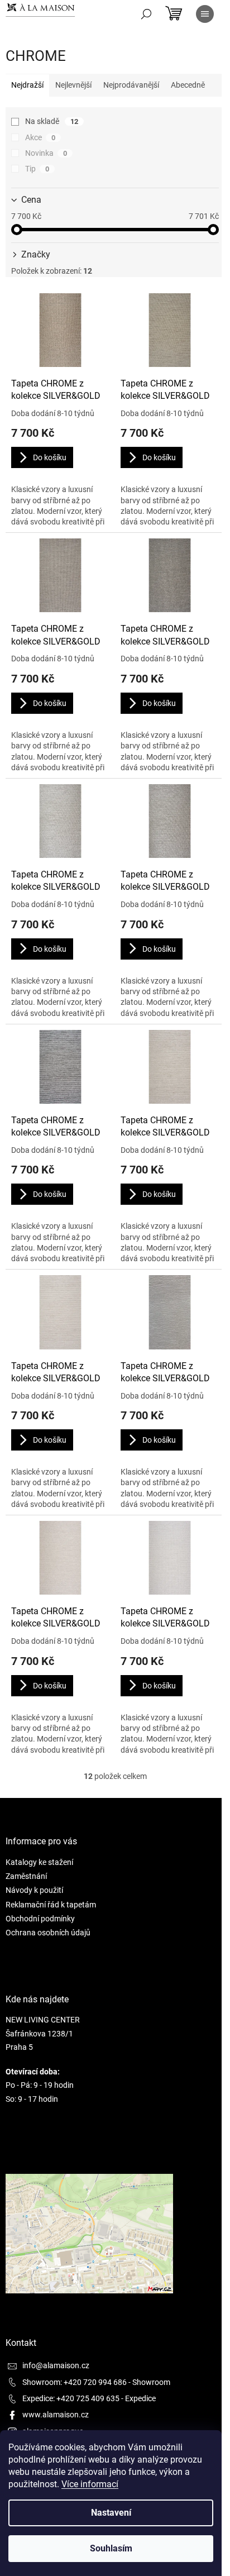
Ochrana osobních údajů (48, 1933)
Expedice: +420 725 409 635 (71, 2398)
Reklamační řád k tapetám (51, 1905)
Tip (37, 169)
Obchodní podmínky (40, 1919)
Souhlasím (111, 2548)
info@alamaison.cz (56, 2365)
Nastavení (111, 2513)
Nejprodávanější (131, 85)
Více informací (90, 2484)
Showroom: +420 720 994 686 (75, 2382)
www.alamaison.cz (56, 2415)
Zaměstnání (26, 1876)
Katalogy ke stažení (39, 1862)
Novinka (46, 153)
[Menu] (205, 14)
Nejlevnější (73, 85)
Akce (40, 137)
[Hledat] (146, 14)
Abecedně (188, 85)
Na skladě (52, 121)
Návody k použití (34, 1890)
